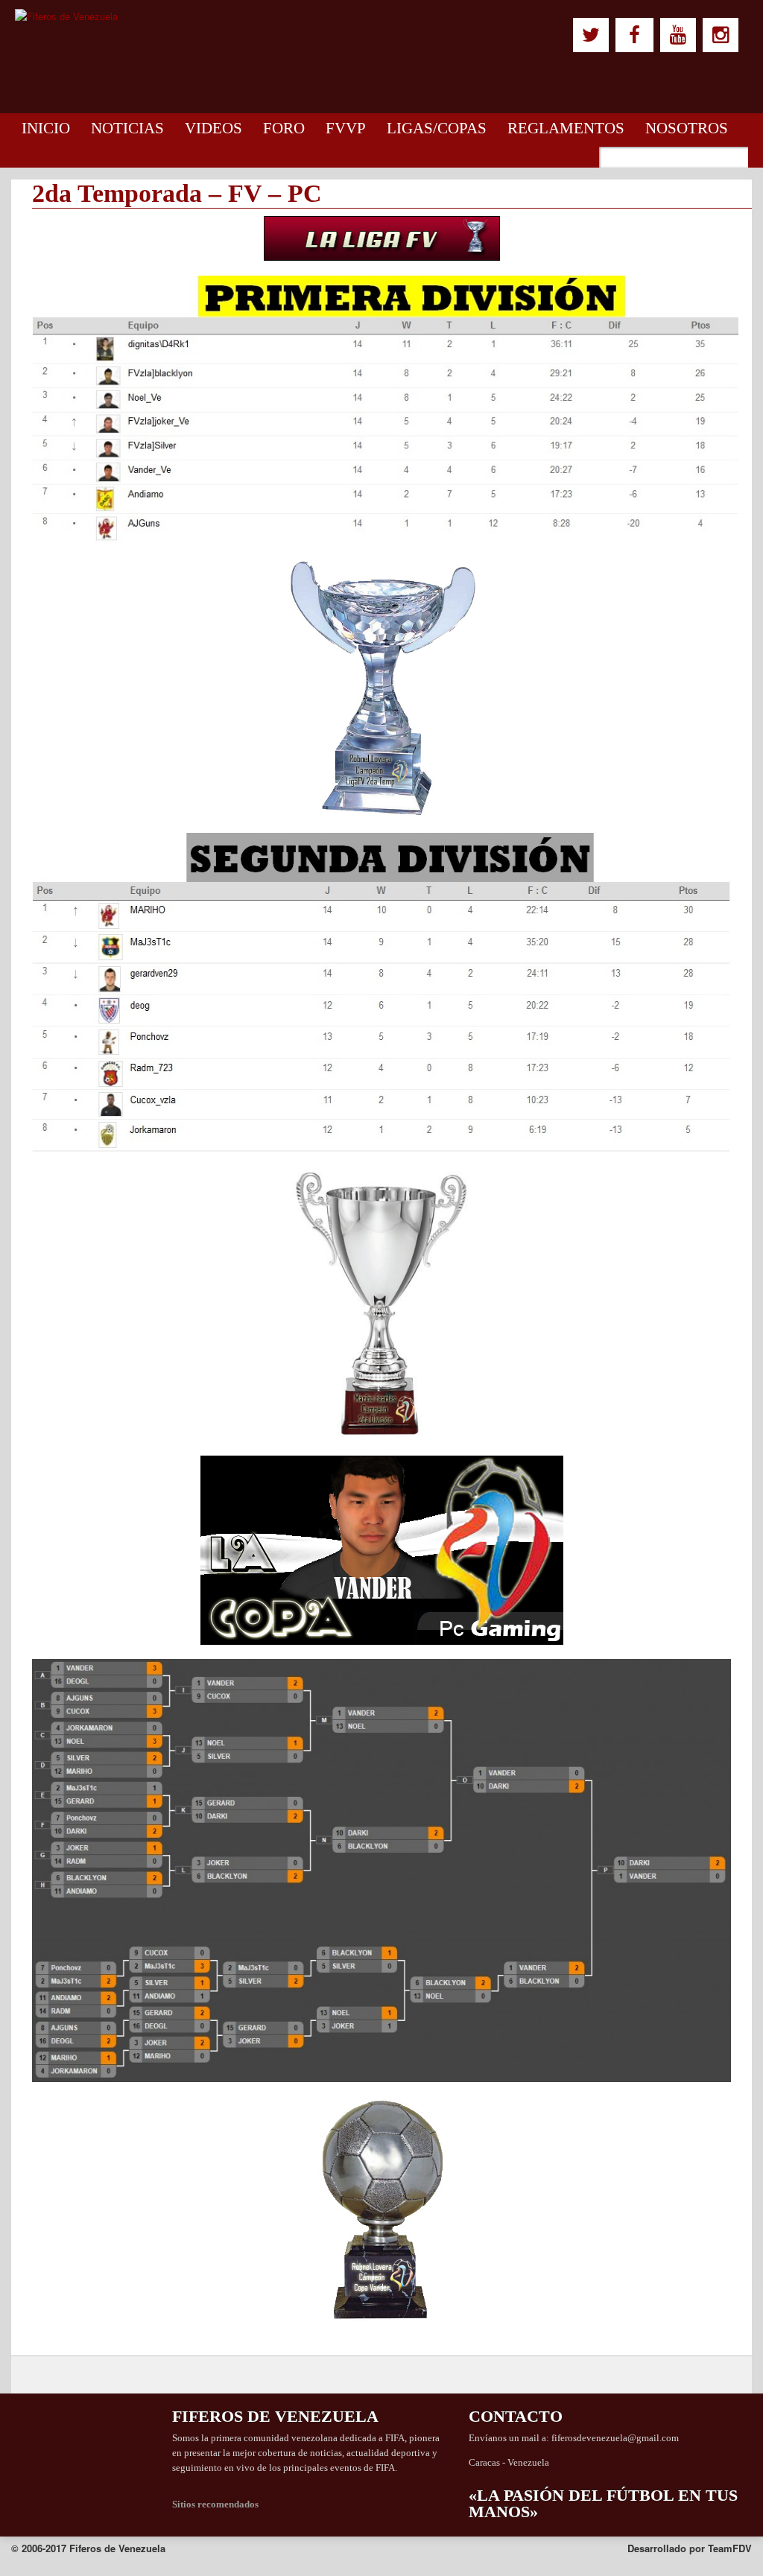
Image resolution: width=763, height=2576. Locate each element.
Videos (213, 128)
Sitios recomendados (215, 2504)
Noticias (127, 128)
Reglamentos (566, 128)
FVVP (346, 128)
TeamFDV (730, 2548)
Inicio (46, 128)
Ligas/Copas (437, 128)
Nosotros (687, 128)
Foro (284, 128)
